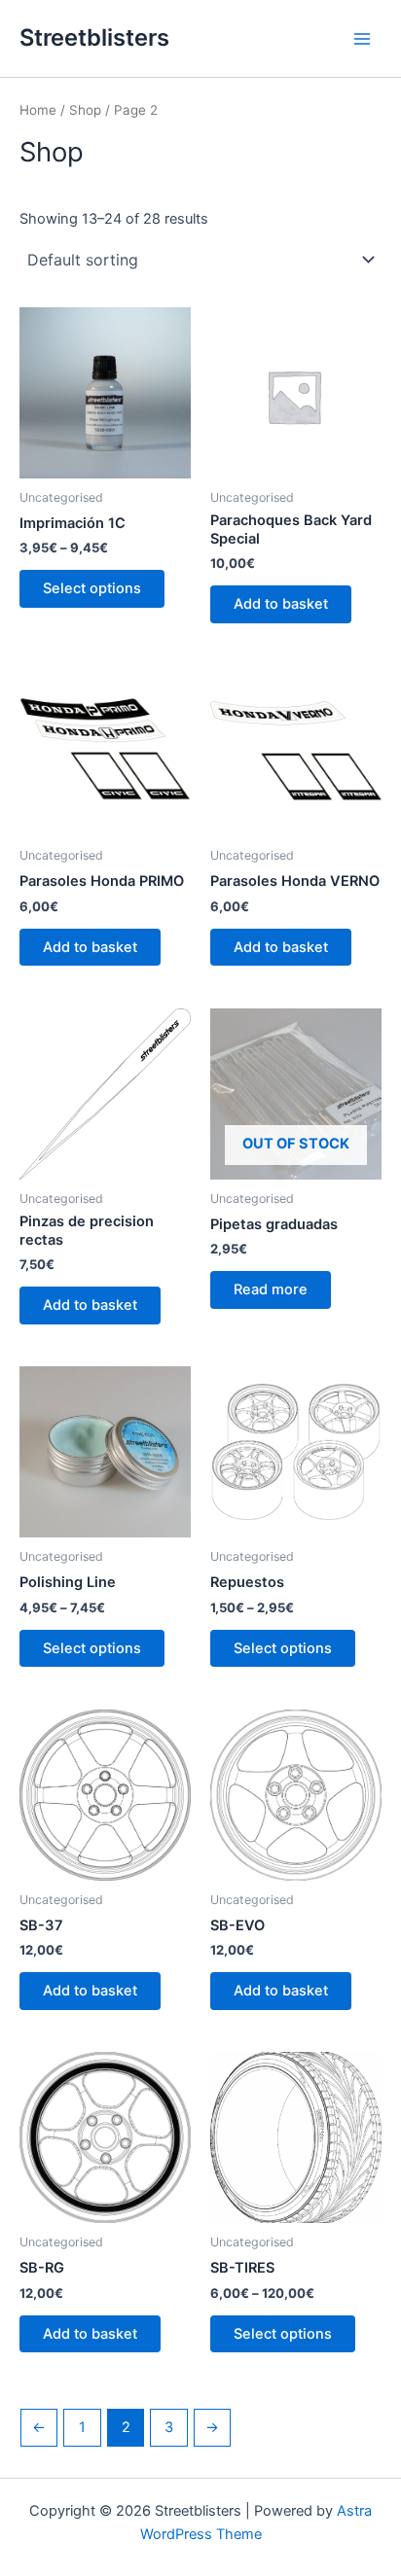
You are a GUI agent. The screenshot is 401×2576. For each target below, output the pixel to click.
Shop (85, 110)
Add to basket (281, 604)
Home (38, 110)
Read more (271, 1289)
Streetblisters (94, 37)
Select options (92, 588)
